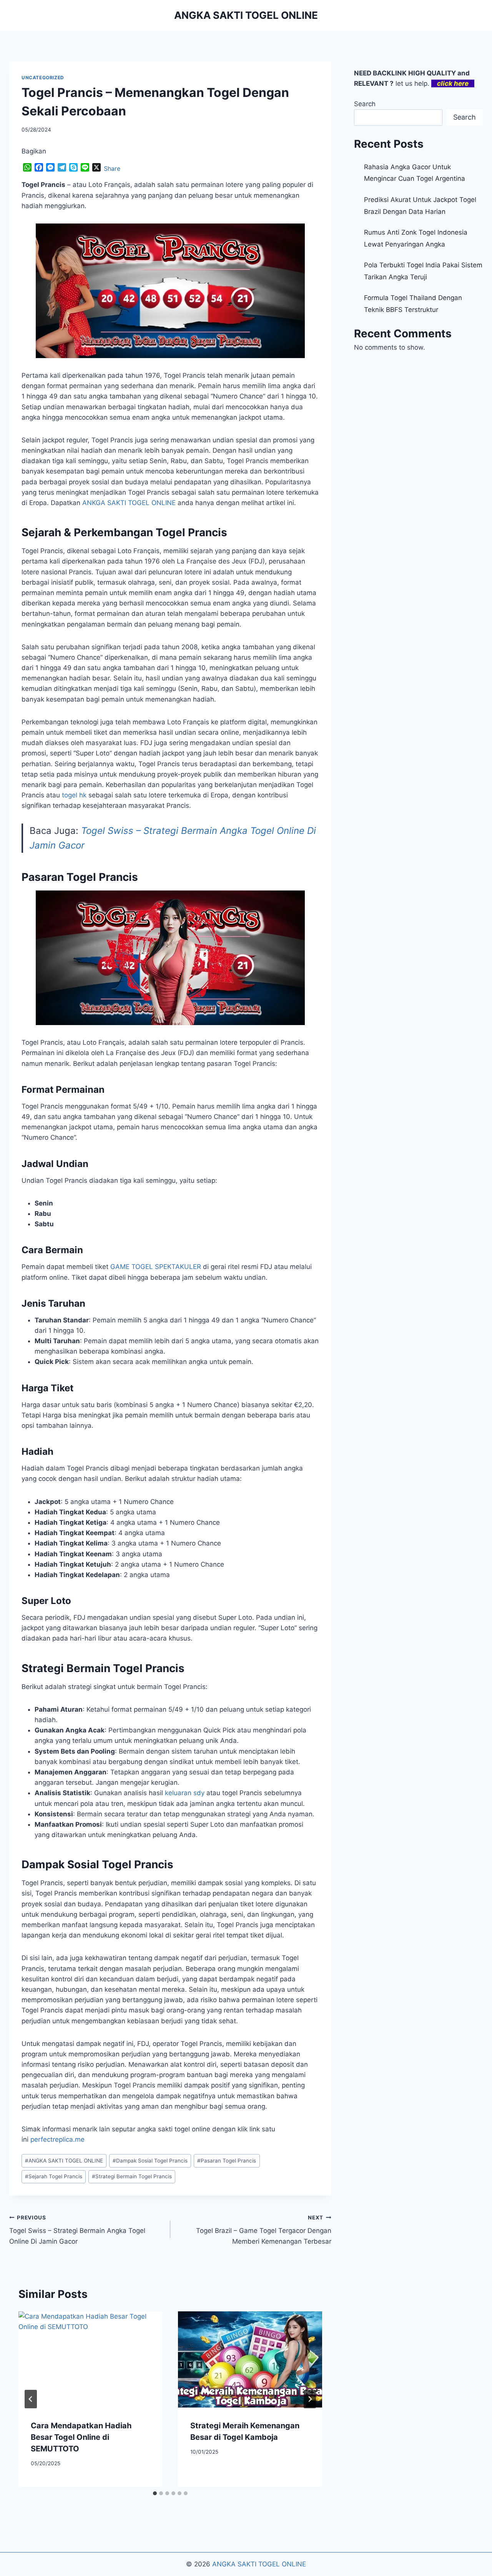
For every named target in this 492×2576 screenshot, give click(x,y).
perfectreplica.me (57, 2139)
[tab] (155, 2493)
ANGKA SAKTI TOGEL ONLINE (64, 2161)
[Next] (310, 2399)
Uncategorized (43, 78)
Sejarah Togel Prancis (54, 2176)
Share (112, 168)
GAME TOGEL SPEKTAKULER (156, 1267)
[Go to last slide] (31, 2399)
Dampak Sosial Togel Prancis (150, 2161)
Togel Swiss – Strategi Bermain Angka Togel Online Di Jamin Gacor (77, 2230)
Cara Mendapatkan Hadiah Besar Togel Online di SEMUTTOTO (81, 2437)
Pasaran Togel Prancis (227, 2161)
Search (365, 104)
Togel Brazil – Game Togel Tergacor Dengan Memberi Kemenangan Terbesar (264, 2230)
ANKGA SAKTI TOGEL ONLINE (129, 503)
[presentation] (91, 2359)
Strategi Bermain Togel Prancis (132, 2176)
